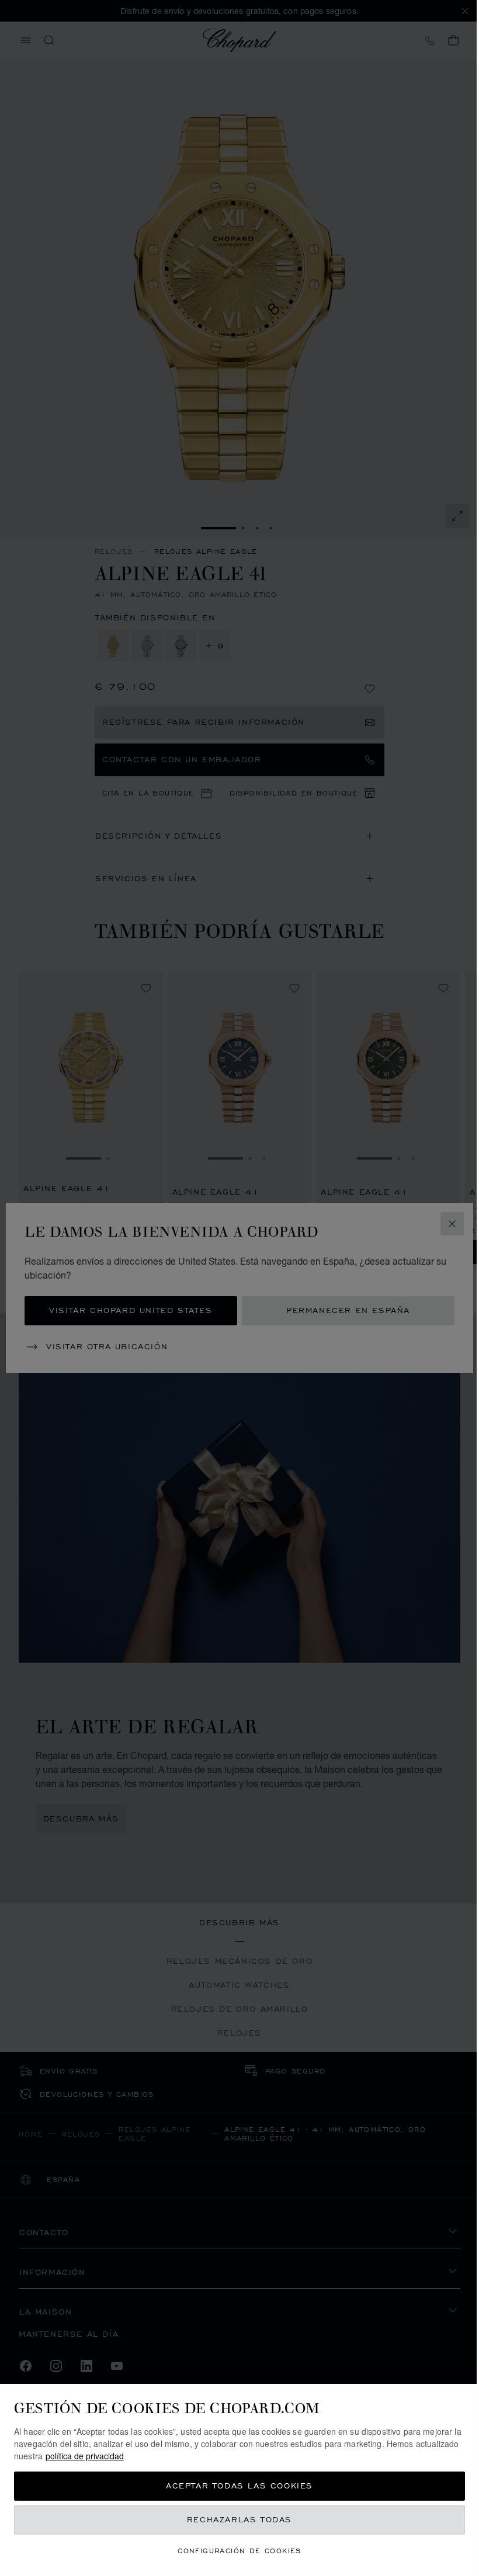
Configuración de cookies (239, 2551)
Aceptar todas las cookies (239, 2486)
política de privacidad (85, 2456)
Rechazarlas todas (239, 2520)
